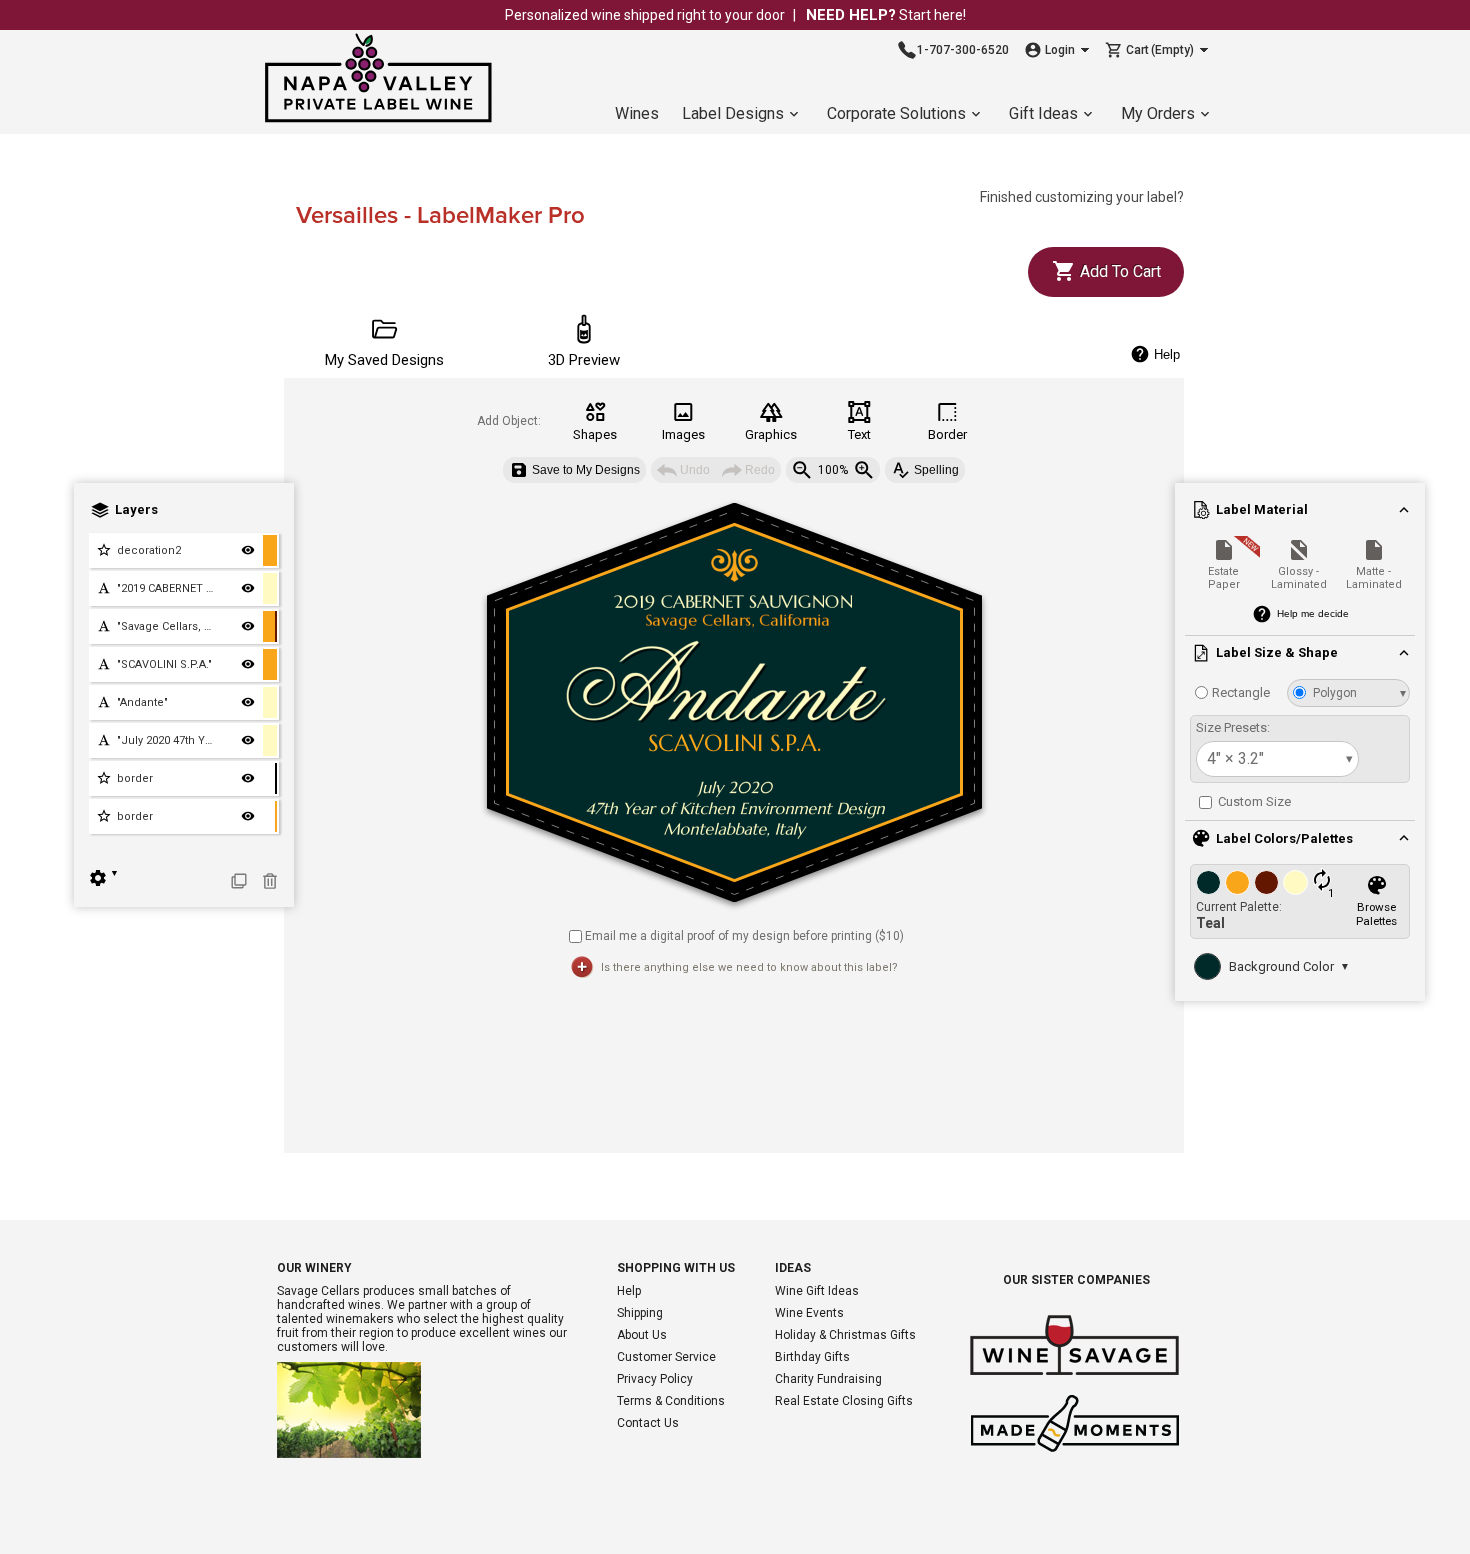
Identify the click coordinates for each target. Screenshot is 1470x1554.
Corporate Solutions (896, 113)
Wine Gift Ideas (817, 1291)
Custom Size (1253, 801)
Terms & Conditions (671, 1401)
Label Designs (733, 113)
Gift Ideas (1043, 113)
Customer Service (666, 1357)
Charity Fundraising (828, 1379)
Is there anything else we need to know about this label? (749, 967)
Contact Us (648, 1423)
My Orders (1158, 113)
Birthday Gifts (812, 1357)
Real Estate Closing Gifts (844, 1401)
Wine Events (809, 1313)
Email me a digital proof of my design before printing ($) (744, 935)
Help (629, 1291)
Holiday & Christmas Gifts (845, 1335)
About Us (642, 1335)
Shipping (640, 1313)
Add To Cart (1118, 271)
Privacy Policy (655, 1379)
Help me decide (1313, 613)
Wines (637, 113)
